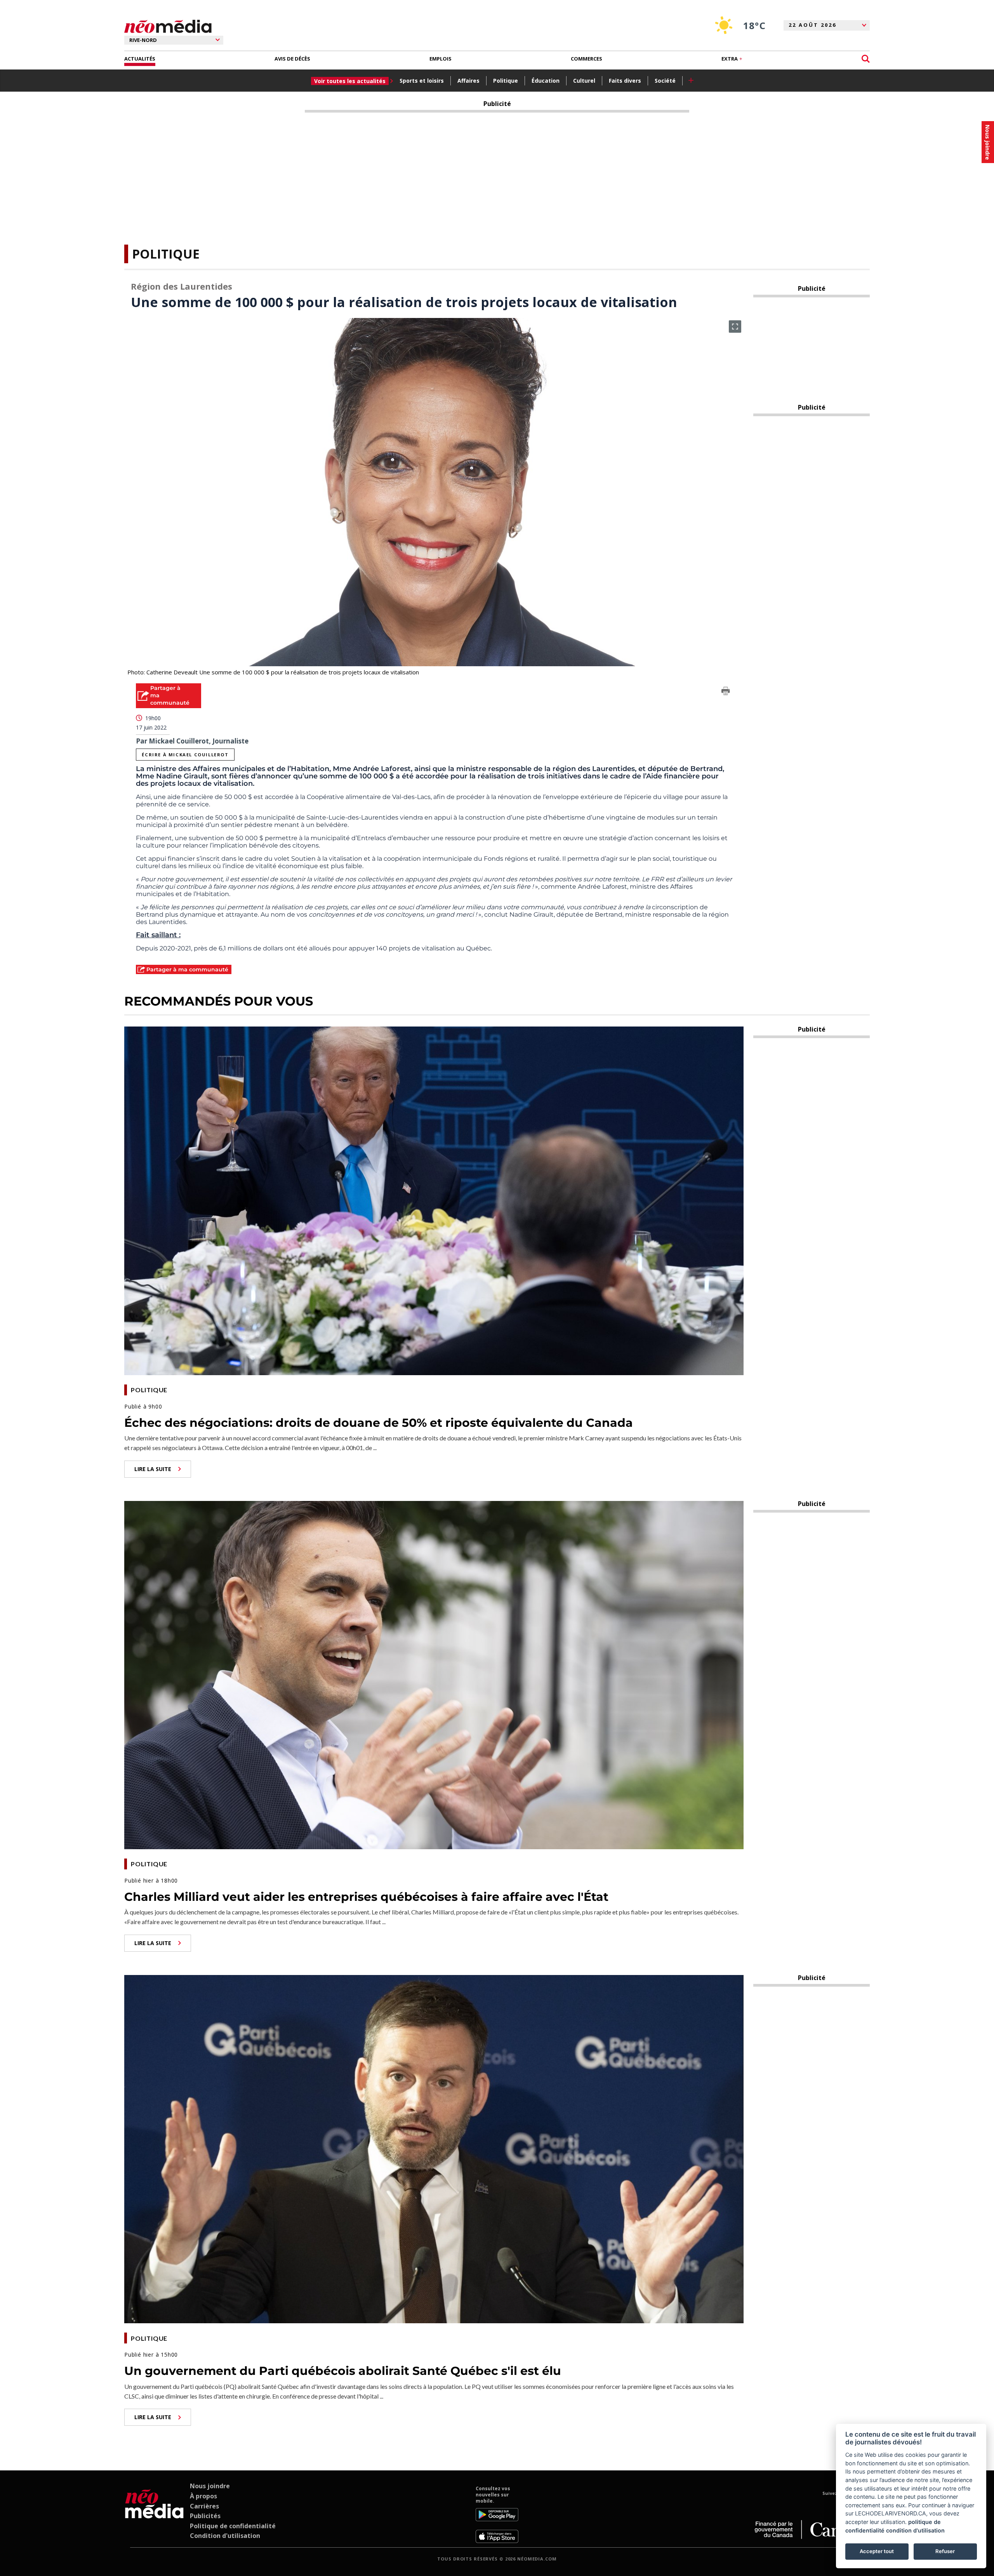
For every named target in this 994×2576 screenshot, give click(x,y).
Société (665, 81)
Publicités (205, 2516)
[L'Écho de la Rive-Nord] (154, 2514)
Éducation (546, 81)
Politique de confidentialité (233, 2526)
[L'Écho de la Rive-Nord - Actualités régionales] (168, 27)
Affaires (468, 81)
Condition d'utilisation (225, 2536)
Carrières (204, 2506)
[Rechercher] (866, 59)
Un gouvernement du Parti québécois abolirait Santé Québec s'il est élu (343, 2371)
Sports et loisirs (422, 81)
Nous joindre (210, 2486)
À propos (203, 2496)
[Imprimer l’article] (726, 692)
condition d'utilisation (915, 2530)
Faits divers (625, 81)
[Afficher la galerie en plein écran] (735, 327)
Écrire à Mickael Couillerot (185, 755)
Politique (506, 81)
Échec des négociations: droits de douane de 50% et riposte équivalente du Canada (379, 1423)
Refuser (945, 2551)
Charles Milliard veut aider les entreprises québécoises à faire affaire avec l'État (366, 1897)
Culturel (584, 81)
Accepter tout (877, 2551)
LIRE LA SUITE (153, 1469)
